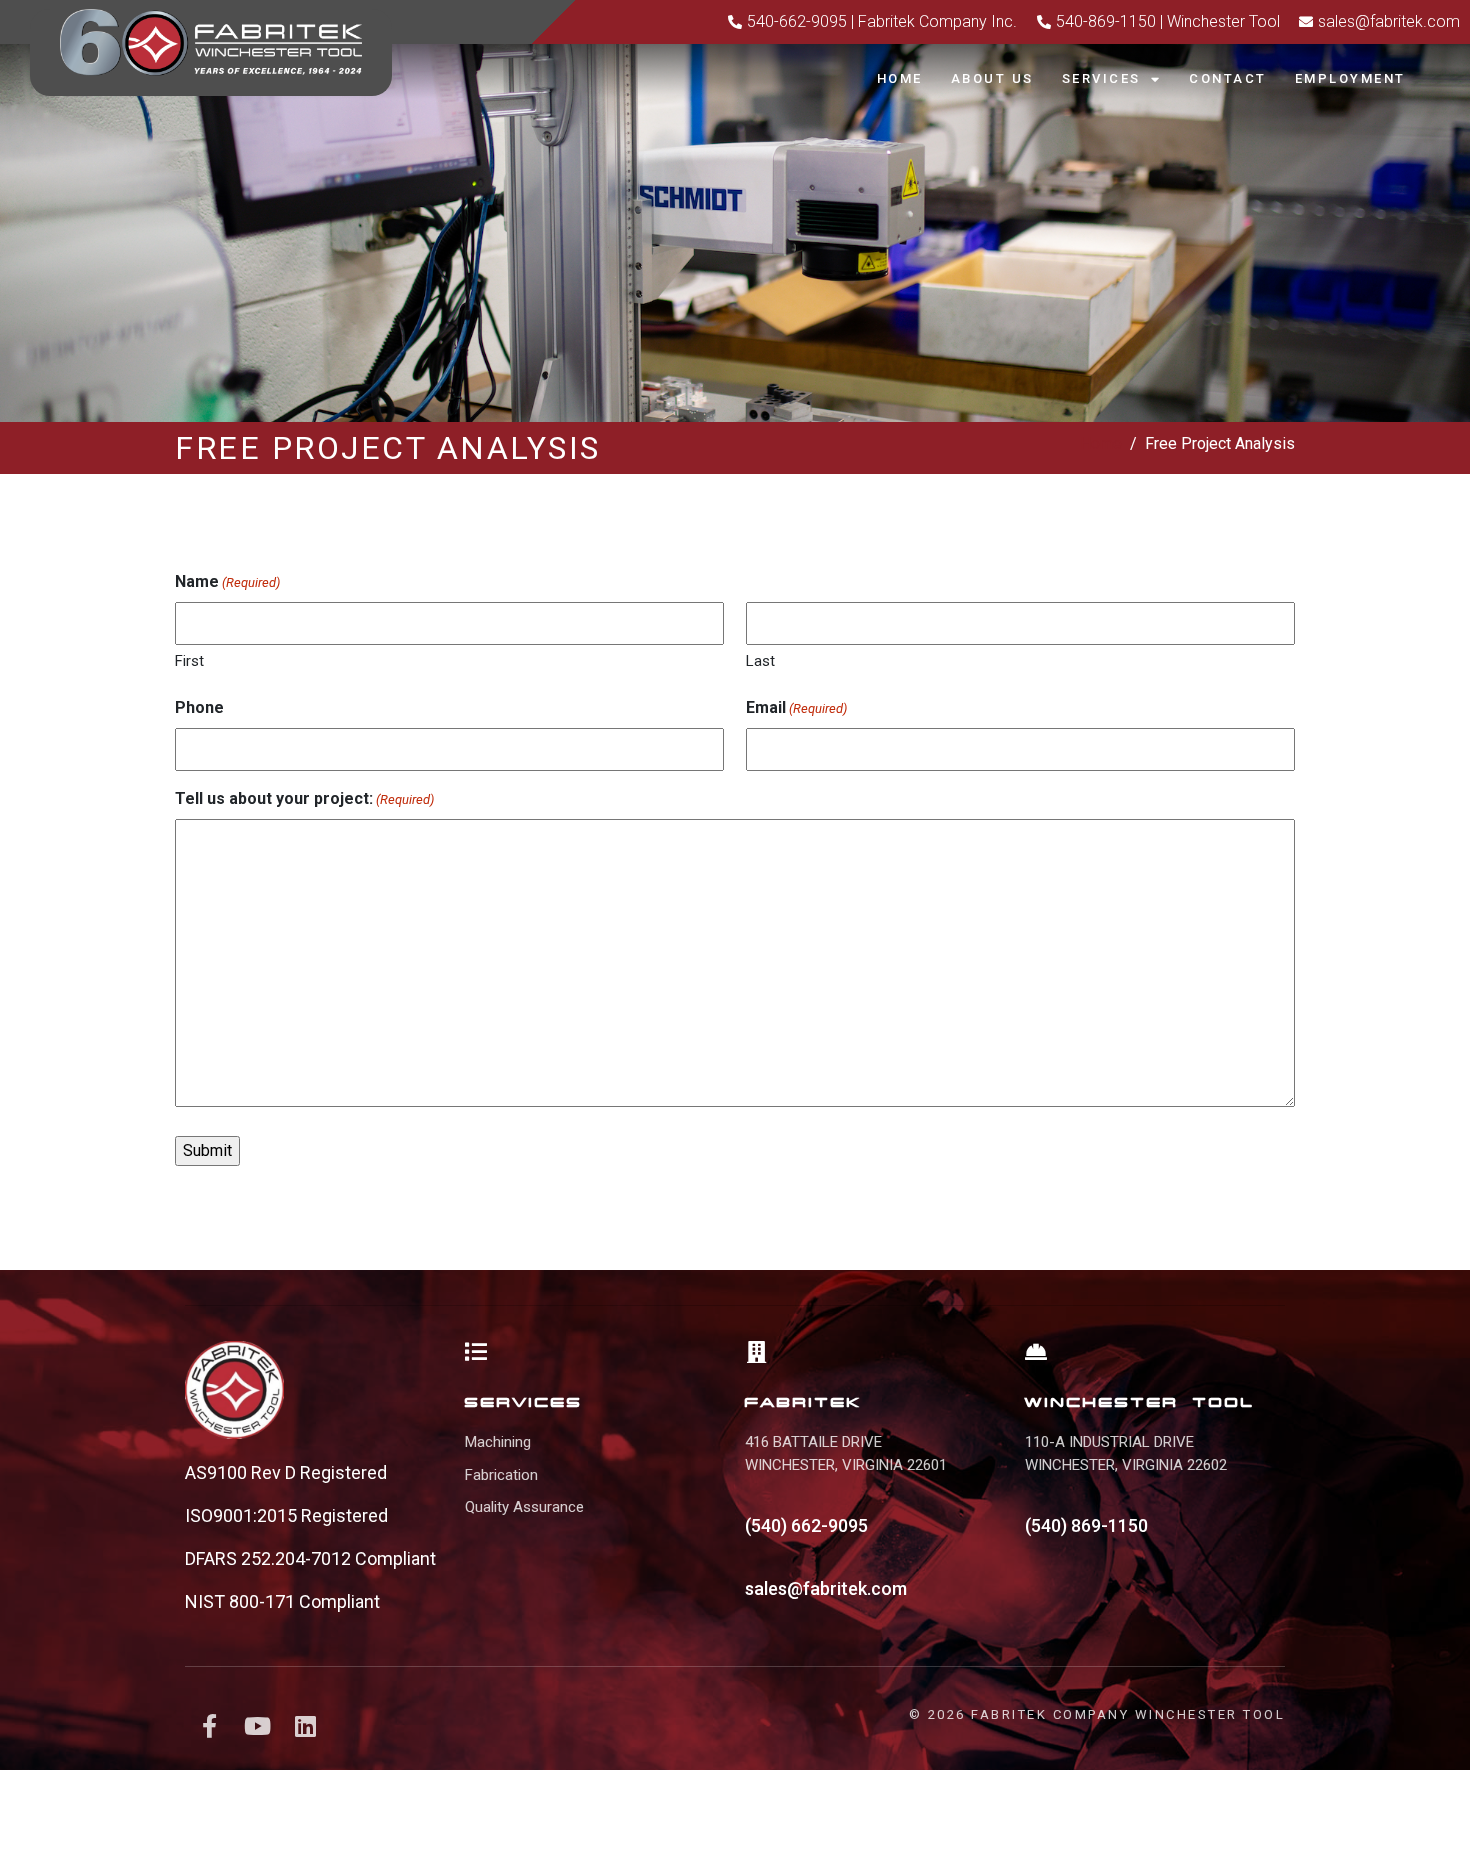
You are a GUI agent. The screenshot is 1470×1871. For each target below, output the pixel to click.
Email (796, 707)
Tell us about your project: (304, 798)
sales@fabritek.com (826, 1588)
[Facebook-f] (209, 1726)
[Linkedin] (305, 1726)
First (189, 661)
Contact (1228, 78)
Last (760, 661)
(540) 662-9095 (806, 1525)
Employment (1350, 78)
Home (900, 78)
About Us (992, 78)
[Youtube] (257, 1726)
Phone (199, 707)
